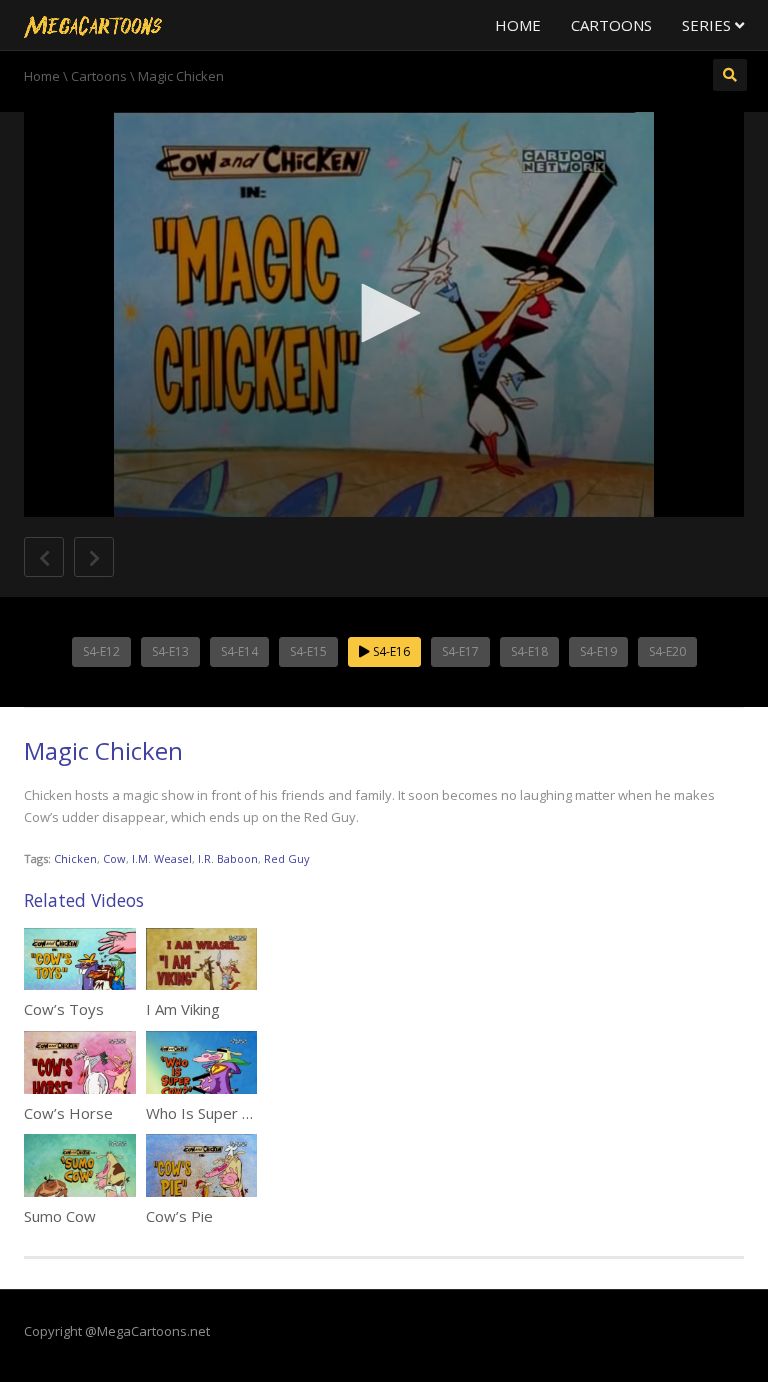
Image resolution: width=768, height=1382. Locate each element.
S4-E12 (101, 651)
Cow (114, 858)
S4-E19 (598, 651)
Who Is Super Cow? (212, 1113)
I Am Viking (183, 1009)
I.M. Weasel (162, 858)
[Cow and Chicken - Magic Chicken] (93, 25)
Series (708, 25)
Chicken (75, 858)
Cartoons (611, 25)
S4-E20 (667, 651)
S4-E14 (239, 651)
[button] (384, 313)
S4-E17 (460, 651)
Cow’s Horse (68, 1113)
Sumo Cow (60, 1216)
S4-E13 (170, 651)
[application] (384, 314)
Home (518, 25)
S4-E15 (308, 651)
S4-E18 (529, 651)
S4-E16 (390, 651)
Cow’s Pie (179, 1216)
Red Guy (287, 858)
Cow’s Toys (64, 1009)
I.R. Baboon (228, 858)
